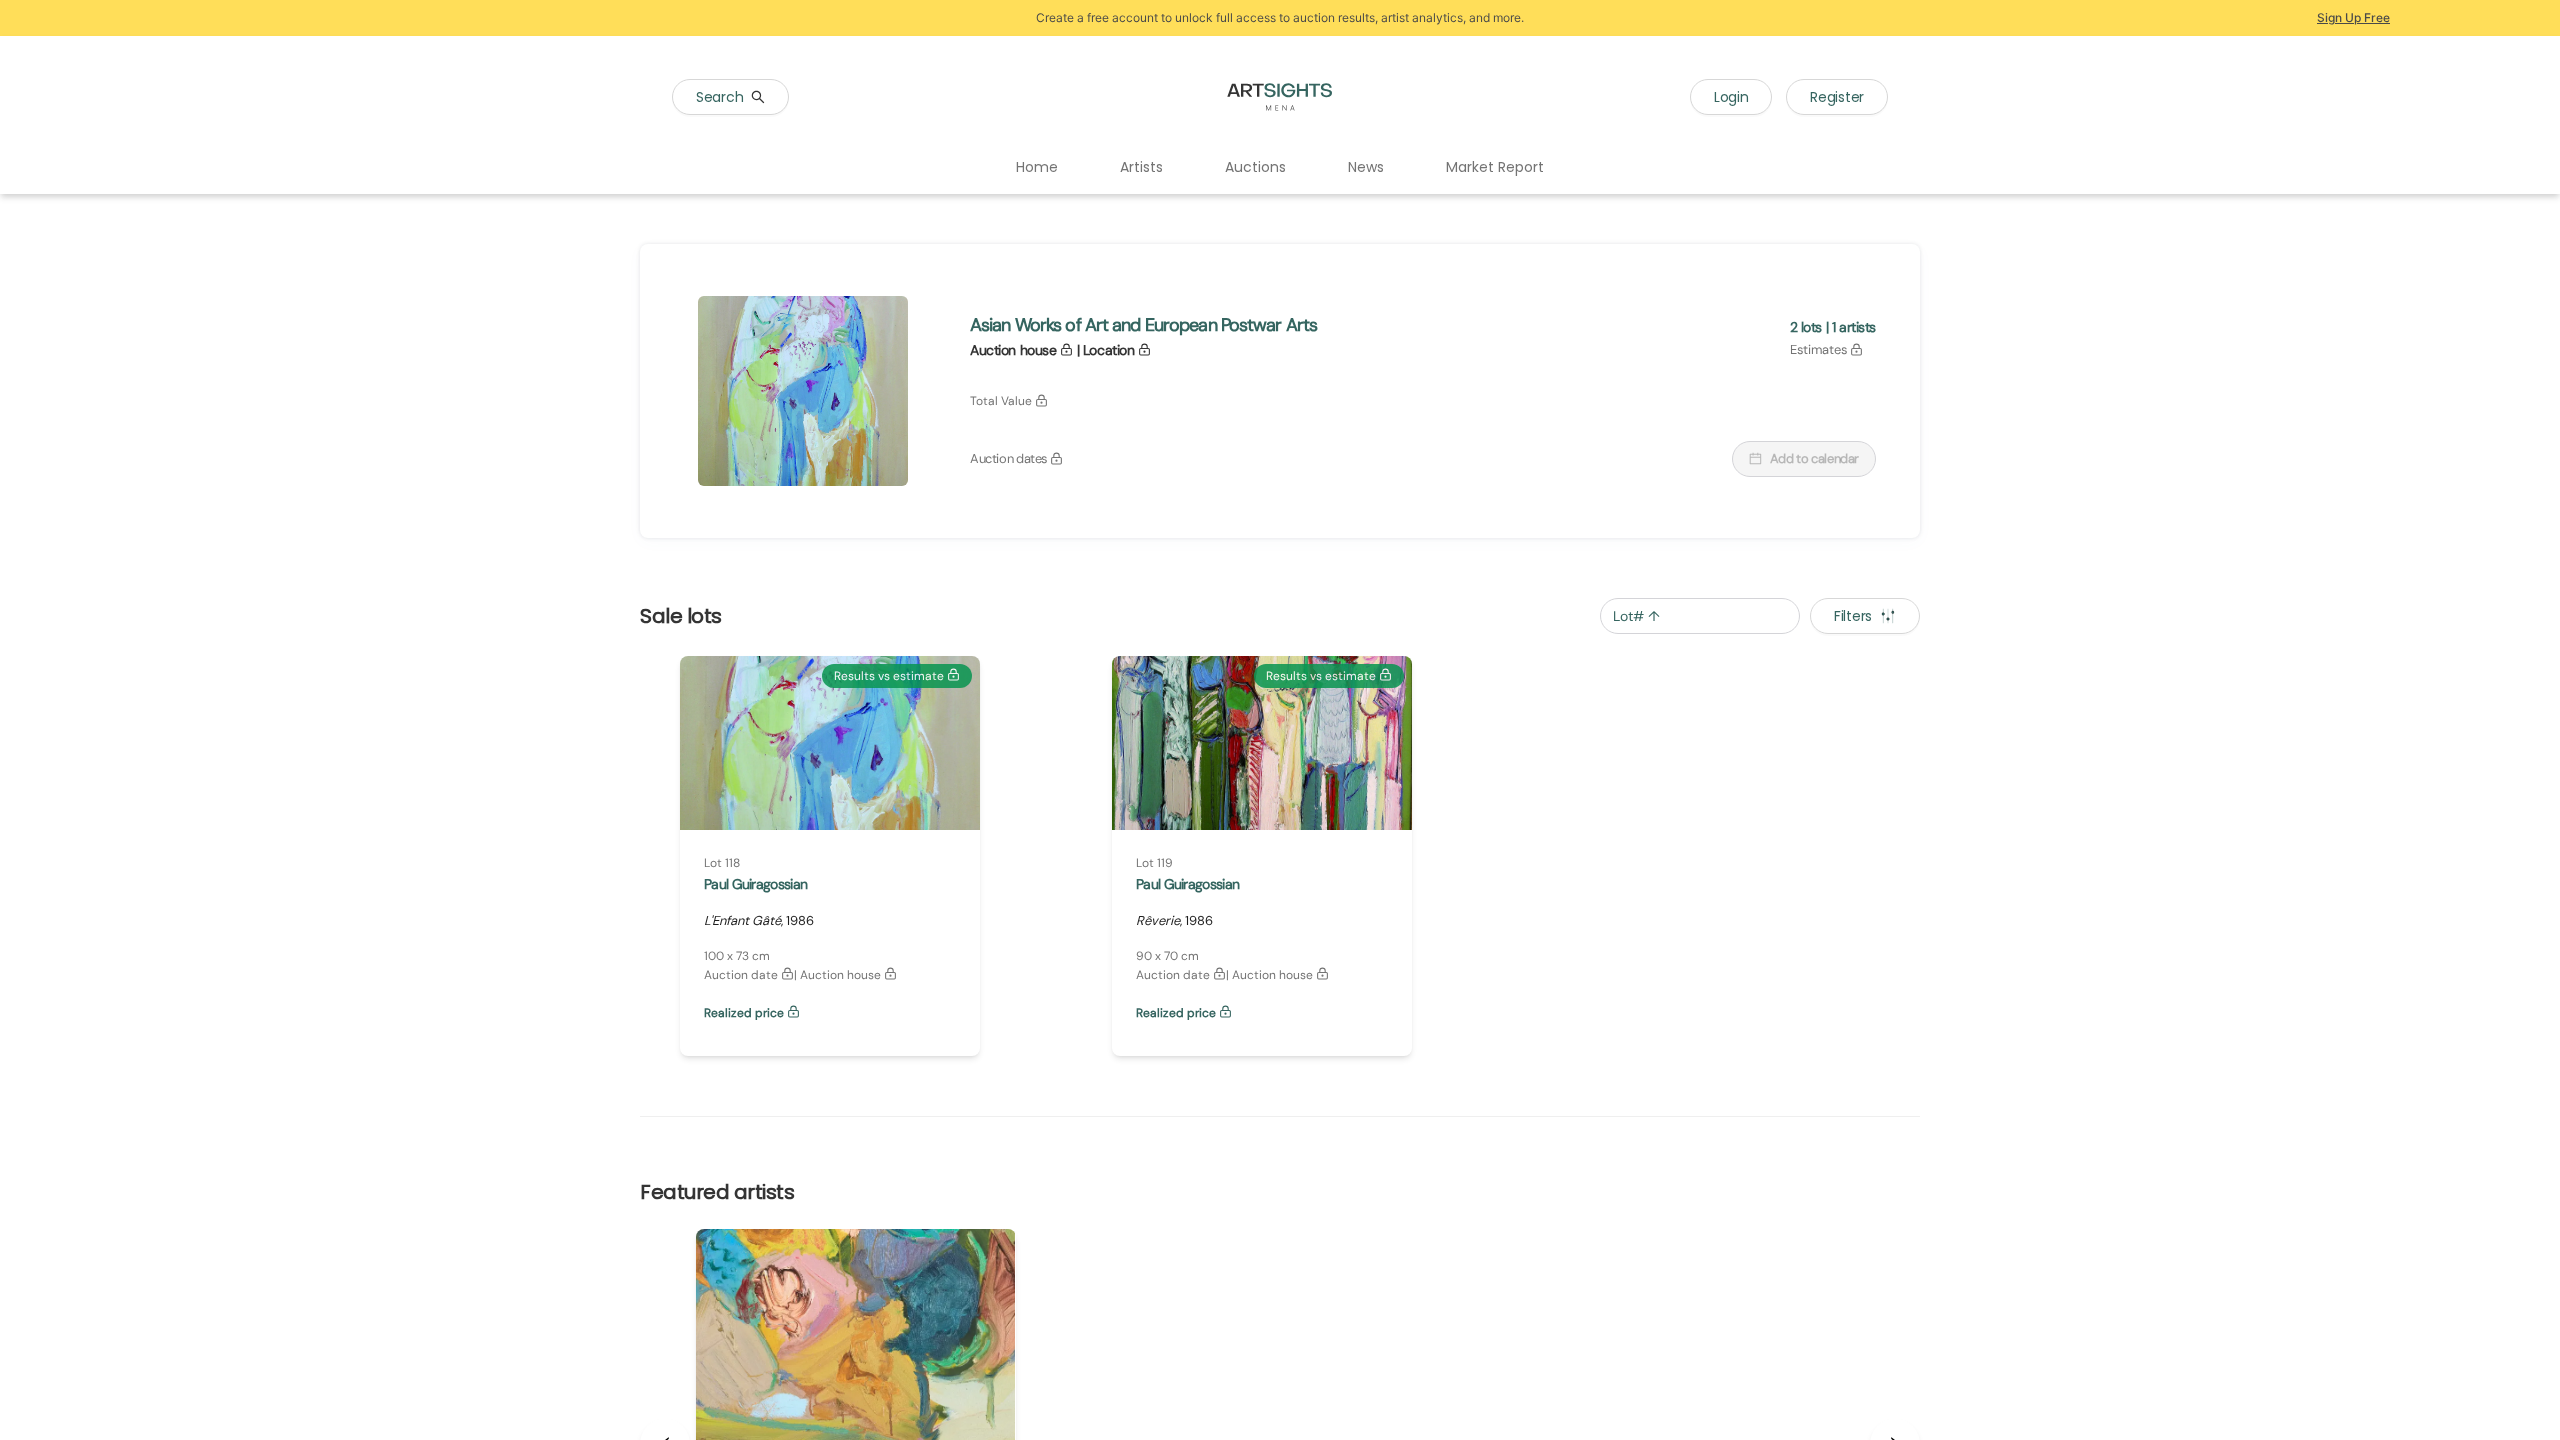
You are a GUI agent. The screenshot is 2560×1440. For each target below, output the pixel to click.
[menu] (1280, 168)
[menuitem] (1037, 168)
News (1366, 167)
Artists (1141, 167)
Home (1037, 167)
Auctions (1255, 167)
